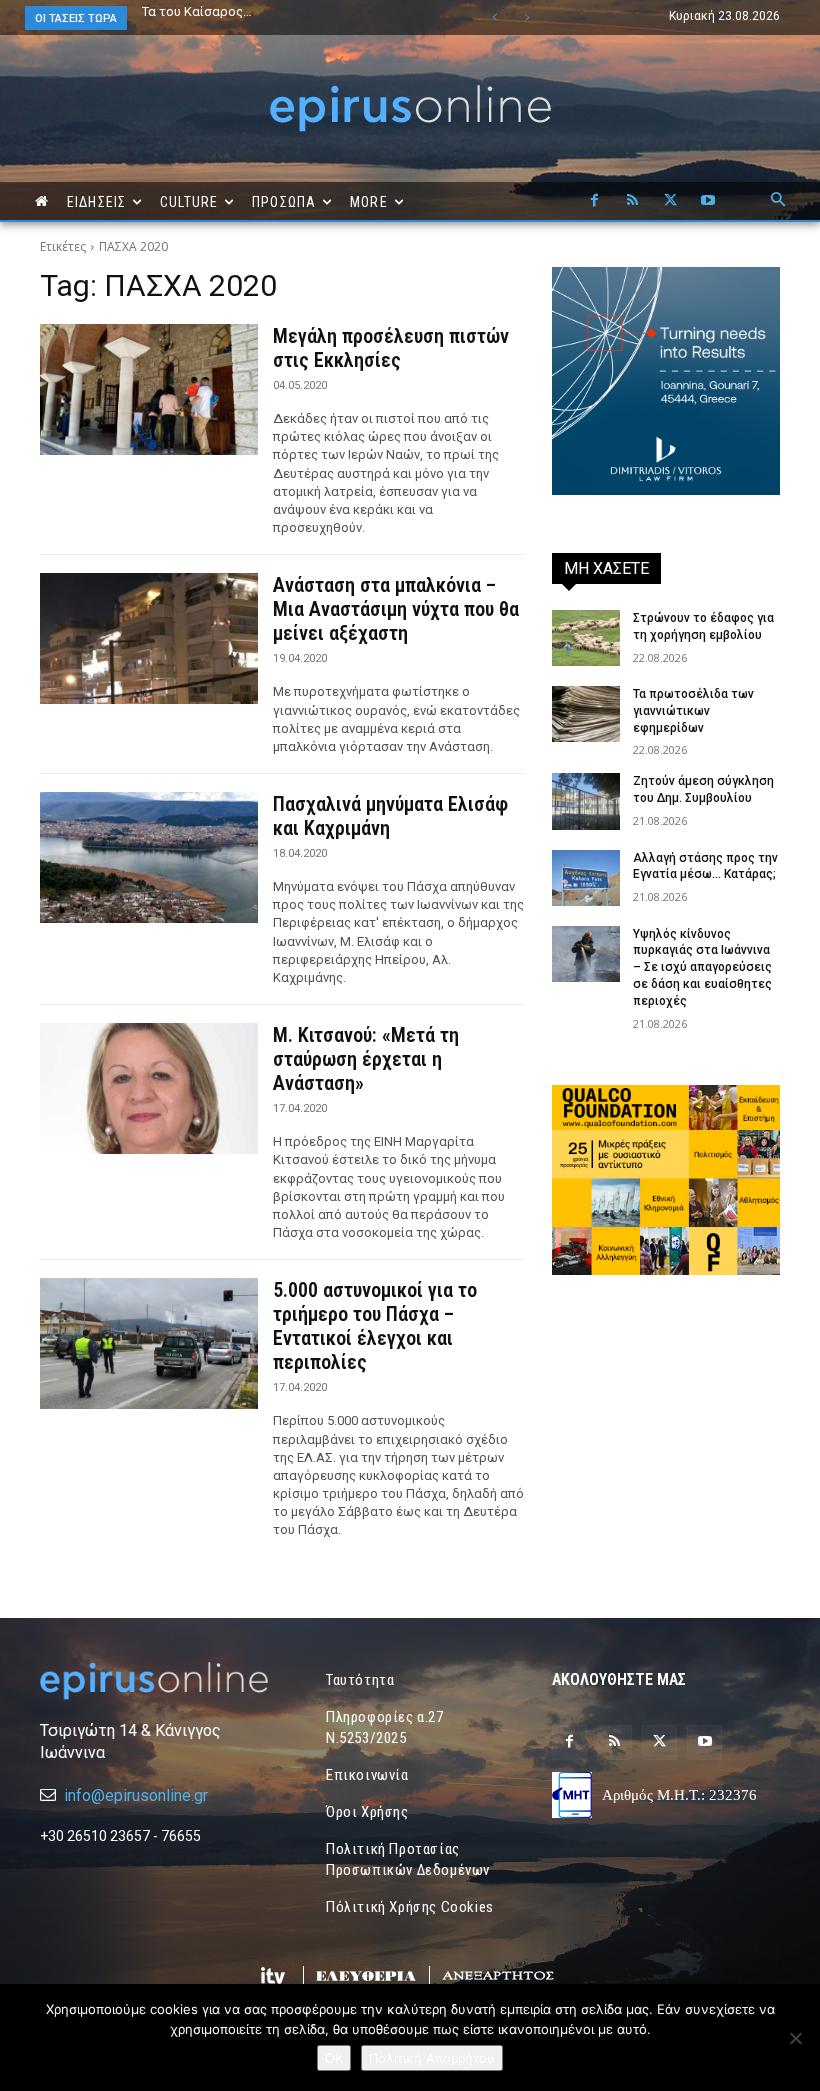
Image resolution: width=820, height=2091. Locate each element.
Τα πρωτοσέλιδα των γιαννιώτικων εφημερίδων (693, 711)
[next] (526, 17)
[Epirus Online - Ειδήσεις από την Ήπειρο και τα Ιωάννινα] (154, 1681)
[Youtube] (708, 201)
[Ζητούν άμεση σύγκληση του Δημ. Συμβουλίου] (586, 801)
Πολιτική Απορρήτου (432, 2058)
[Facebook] (594, 201)
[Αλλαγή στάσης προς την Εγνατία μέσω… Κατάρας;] (586, 878)
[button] (778, 201)
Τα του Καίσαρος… (197, 11)
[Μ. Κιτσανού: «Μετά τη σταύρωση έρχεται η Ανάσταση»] (149, 1088)
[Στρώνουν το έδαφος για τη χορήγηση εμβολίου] (586, 638)
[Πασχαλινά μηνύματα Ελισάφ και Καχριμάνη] (149, 857)
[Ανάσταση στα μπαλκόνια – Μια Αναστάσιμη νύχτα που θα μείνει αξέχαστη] (149, 638)
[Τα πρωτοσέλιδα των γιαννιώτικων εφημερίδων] (586, 714)
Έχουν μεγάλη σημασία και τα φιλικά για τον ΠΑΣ (273, 18)
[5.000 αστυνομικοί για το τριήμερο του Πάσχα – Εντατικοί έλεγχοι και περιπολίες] (149, 1343)
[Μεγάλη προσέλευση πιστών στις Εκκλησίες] (149, 389)
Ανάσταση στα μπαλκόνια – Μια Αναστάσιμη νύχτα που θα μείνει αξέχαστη (396, 609)
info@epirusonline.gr (136, 1795)
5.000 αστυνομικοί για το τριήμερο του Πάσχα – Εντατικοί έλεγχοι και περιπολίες (375, 1326)
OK (334, 2058)
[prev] (494, 17)
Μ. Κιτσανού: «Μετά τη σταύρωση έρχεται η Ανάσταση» (366, 1059)
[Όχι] (795, 2038)
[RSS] (632, 201)
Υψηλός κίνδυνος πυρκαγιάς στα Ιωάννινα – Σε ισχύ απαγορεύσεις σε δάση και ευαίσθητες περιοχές (702, 967)
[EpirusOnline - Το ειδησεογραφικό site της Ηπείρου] (410, 108)
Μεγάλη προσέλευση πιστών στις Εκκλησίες (391, 348)
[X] (670, 201)
